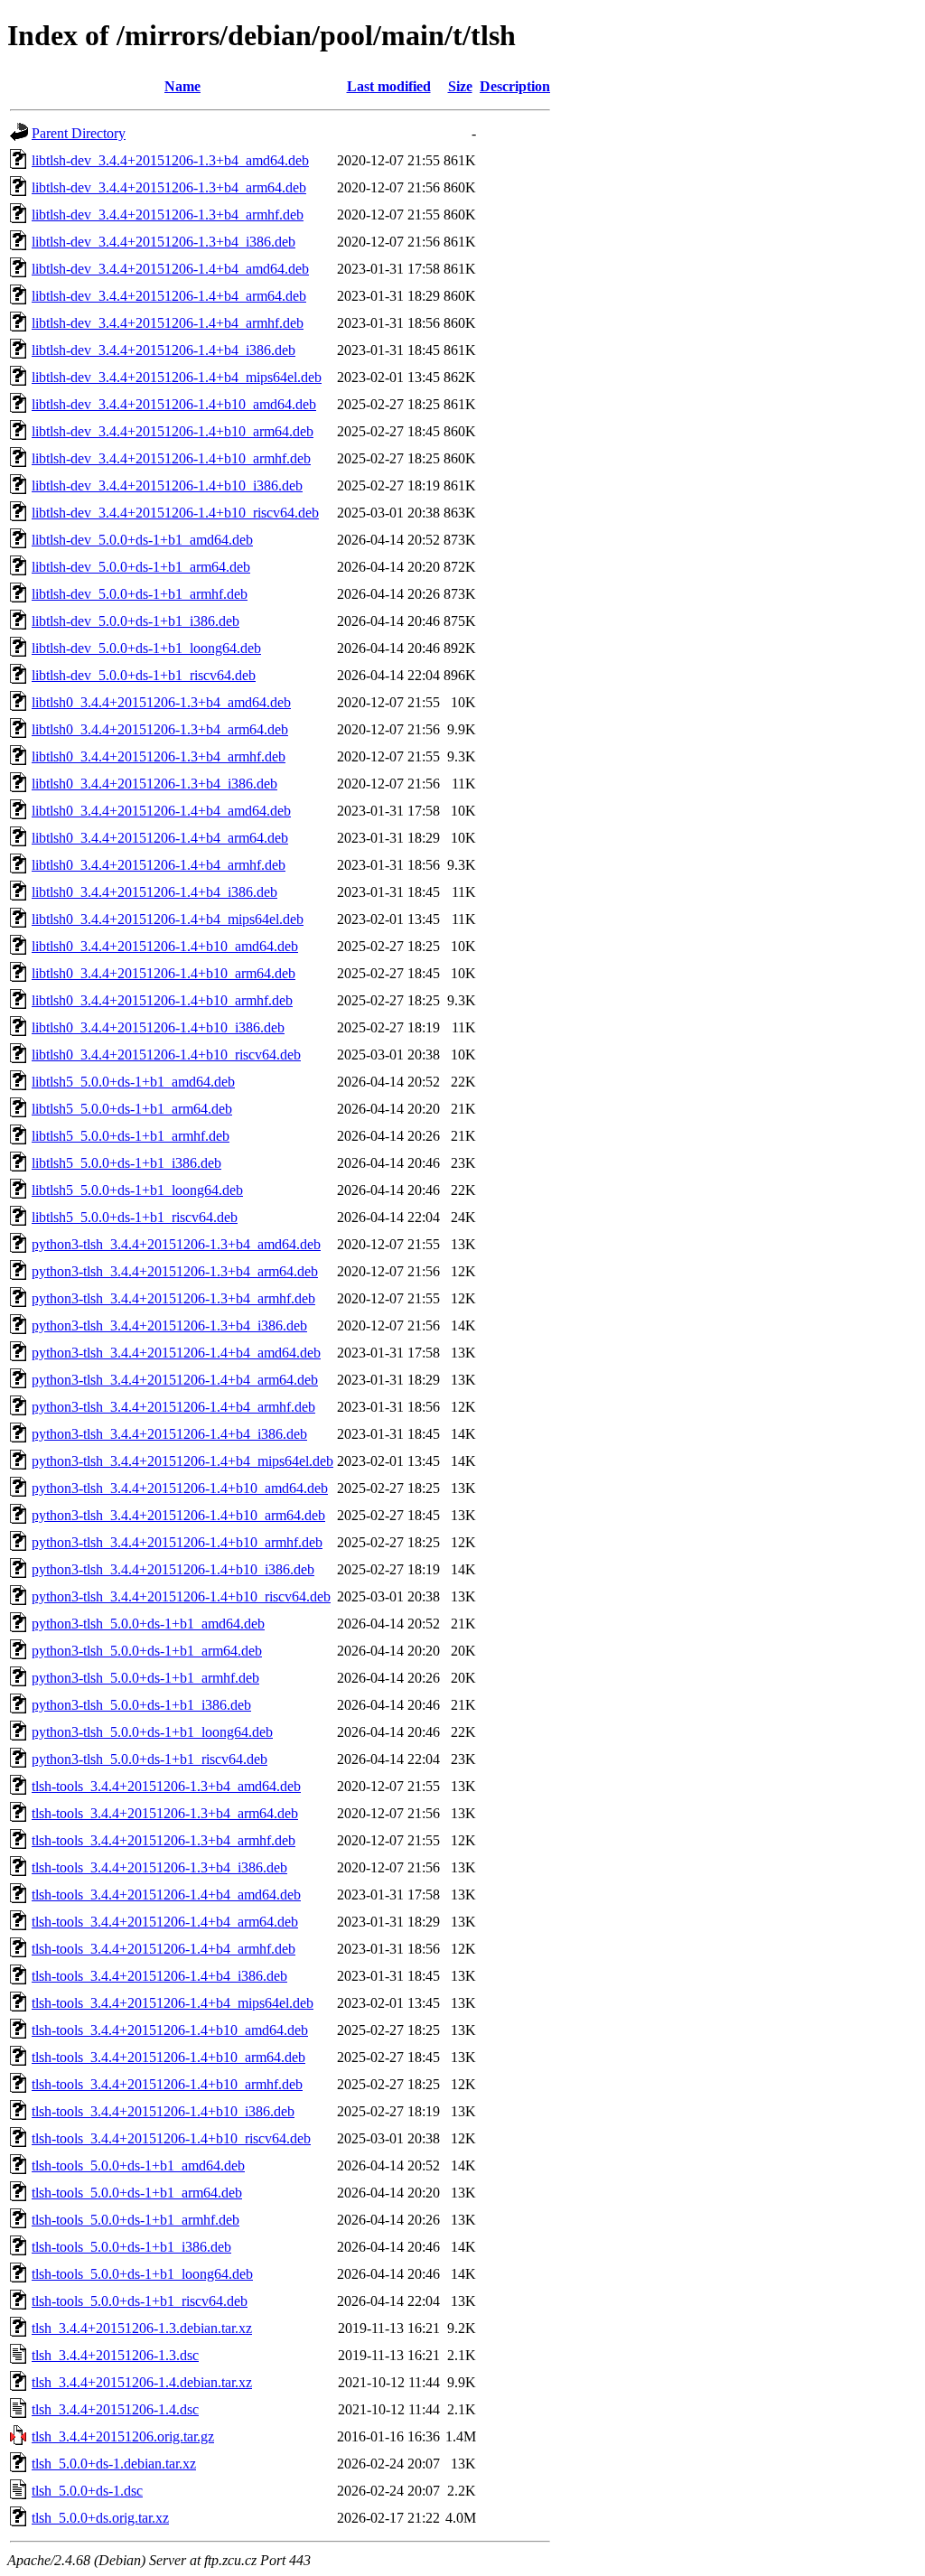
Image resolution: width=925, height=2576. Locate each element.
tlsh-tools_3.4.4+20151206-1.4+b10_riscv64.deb (171, 2138)
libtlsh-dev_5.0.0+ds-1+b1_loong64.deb (146, 648)
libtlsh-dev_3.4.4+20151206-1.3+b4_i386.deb (164, 242)
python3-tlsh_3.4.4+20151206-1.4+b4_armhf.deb (173, 1407)
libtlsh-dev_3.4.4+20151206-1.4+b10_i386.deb (167, 485)
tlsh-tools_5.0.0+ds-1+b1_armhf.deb (135, 2220)
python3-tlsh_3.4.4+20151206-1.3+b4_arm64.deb (175, 1271)
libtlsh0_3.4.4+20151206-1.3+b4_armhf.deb (159, 756)
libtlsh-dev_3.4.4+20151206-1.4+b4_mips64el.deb (177, 377)
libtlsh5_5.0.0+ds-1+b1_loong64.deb (137, 1190)
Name (182, 86)
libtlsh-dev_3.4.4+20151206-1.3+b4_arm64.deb (169, 187)
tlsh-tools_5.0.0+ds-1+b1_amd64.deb (138, 2165)
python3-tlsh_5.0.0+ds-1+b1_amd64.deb (148, 1624)
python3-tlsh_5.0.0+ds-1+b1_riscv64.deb (149, 1759)
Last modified (389, 86)
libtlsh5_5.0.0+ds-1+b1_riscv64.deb (135, 1217)
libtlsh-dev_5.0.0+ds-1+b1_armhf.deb (140, 594)
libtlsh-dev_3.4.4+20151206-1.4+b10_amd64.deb (174, 404)
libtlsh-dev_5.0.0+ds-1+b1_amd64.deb (142, 540)
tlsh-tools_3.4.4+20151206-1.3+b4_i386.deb (159, 1867)
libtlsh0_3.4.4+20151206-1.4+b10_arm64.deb (164, 973)
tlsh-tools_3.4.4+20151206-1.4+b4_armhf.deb (164, 1949)
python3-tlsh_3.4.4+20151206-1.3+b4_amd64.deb (176, 1244)
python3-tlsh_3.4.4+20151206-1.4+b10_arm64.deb (178, 1515)
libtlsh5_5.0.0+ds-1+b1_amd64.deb (133, 1082)
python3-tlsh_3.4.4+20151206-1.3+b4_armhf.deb (173, 1298)
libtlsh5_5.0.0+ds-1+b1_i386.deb (126, 1163)
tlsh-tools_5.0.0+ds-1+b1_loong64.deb (142, 2274)
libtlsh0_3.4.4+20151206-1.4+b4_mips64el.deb (168, 919)
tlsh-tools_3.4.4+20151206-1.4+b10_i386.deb (163, 2111)
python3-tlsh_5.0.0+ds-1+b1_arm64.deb (147, 1651)
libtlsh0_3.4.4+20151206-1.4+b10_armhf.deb (162, 1000)
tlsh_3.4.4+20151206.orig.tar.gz (123, 2436)
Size (460, 86)
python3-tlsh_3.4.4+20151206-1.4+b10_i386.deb (173, 1569)
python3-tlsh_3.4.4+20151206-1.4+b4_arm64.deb (175, 1380)
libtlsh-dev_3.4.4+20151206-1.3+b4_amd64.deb (170, 160)
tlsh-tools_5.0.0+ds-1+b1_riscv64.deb (140, 2301)
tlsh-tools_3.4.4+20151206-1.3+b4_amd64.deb (166, 1786)
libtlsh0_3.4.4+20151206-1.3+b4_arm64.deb (160, 729)
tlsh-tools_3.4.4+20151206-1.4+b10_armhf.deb (167, 2084)
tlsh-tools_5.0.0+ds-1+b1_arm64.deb (137, 2193)
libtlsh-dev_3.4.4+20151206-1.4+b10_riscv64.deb (175, 513)
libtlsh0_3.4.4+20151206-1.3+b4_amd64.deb (161, 702)
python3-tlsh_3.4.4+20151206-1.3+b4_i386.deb (169, 1325)
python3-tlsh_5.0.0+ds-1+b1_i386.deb (141, 1705)
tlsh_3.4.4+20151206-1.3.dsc (115, 2355)
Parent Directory (79, 133)
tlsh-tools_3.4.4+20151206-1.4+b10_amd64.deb (170, 2030)
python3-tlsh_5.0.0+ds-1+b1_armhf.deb (145, 1678)
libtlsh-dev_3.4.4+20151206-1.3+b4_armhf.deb (168, 215)
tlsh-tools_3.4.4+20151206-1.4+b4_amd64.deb (166, 1895)
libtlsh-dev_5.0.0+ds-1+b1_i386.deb (135, 621)
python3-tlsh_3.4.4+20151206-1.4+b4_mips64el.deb (182, 1461)
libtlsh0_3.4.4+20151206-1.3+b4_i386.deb (154, 784)
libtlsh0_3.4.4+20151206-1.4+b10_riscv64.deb (166, 1055)
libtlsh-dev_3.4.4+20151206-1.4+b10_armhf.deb (171, 458)
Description (515, 86)
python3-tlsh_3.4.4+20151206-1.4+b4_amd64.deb (176, 1353)
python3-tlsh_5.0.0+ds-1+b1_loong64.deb (152, 1732)
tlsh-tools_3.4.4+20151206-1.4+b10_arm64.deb (168, 2057)
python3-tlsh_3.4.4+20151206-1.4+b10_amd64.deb (180, 1488)
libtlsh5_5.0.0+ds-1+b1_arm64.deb (132, 1109)
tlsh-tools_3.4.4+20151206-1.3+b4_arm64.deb (165, 1813)
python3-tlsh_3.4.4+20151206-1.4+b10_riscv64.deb (181, 1596)
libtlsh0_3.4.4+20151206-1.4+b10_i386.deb (158, 1027)
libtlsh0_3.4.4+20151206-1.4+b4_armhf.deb (159, 865)
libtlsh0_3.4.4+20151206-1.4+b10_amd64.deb (165, 946)
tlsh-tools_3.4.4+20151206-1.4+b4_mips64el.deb (173, 2003)
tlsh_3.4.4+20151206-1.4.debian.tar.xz (142, 2382)
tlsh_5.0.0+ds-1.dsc (87, 2491)
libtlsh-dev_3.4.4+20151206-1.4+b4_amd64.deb (170, 269)
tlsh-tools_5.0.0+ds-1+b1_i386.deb (131, 2247)
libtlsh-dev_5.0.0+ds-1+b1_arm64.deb (141, 567)
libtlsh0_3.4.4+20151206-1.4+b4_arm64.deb (160, 838)
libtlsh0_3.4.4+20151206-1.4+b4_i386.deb (154, 892)
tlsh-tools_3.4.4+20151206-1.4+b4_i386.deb (159, 1976)
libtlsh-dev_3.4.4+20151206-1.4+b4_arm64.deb (169, 296)
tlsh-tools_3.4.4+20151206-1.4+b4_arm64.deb (165, 1922)
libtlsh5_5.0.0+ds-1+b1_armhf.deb (131, 1136)
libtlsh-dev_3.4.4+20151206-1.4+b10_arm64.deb (173, 431)
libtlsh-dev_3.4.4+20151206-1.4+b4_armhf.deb (168, 323)
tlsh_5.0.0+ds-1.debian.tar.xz (114, 2464)
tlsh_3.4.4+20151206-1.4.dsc (115, 2409)
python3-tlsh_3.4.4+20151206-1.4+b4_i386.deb (169, 1434)
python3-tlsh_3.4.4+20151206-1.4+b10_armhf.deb (177, 1542)
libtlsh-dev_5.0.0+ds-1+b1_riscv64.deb (144, 675)
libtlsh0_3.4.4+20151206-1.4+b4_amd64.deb (161, 811)
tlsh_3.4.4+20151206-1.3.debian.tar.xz (142, 2328)
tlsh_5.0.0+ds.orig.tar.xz (100, 2518)
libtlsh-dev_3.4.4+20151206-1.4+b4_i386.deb (164, 350)
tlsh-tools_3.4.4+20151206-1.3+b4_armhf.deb (164, 1840)
